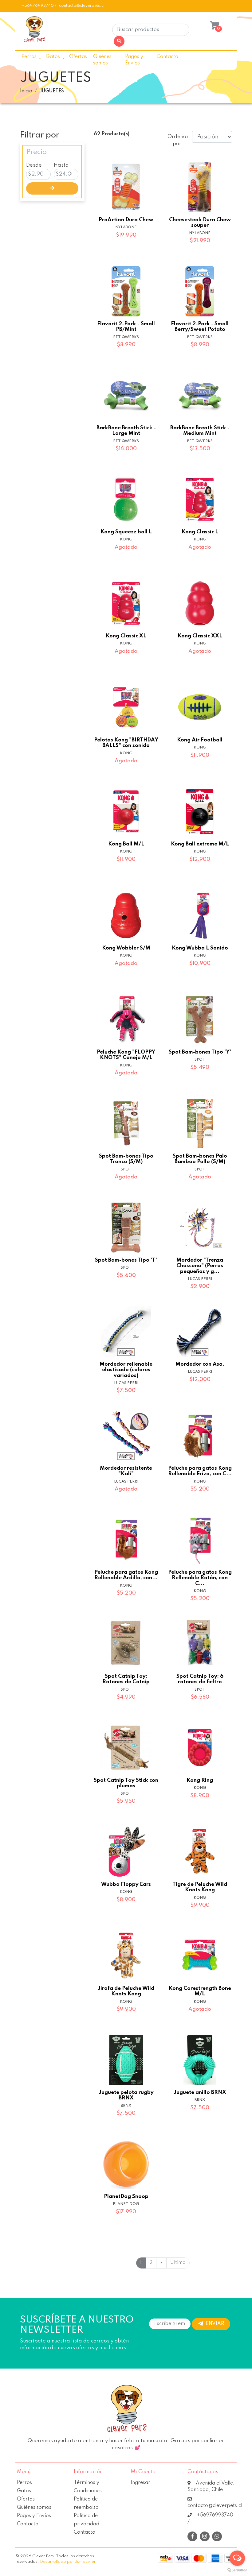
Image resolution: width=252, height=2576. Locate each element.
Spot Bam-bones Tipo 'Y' (200, 1052)
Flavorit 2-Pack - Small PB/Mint (126, 327)
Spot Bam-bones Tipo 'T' (126, 1260)
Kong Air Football (200, 740)
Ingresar (140, 2483)
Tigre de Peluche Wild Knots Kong (200, 1887)
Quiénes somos (102, 60)
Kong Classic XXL (200, 636)
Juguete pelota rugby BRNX (126, 2095)
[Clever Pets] (34, 32)
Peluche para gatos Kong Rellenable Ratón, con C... (200, 1578)
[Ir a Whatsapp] (217, 2537)
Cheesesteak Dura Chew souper (200, 223)
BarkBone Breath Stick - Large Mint (126, 431)
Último (178, 2263)
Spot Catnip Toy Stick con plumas (126, 1783)
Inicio (26, 91)
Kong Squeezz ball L (126, 532)
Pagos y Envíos (134, 60)
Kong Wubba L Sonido (200, 948)
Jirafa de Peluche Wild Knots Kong (126, 1991)
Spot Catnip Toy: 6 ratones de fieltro (200, 1679)
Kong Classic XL (126, 636)
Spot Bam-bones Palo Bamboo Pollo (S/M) (200, 1159)
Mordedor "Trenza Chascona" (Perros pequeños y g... (200, 1266)
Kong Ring (200, 1780)
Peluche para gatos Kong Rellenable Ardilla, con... (126, 1575)
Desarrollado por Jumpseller (68, 2562)
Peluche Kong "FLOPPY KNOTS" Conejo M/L (126, 1055)
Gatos (53, 57)
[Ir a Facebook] (192, 2536)
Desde (34, 165)
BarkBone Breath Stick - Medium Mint (200, 431)
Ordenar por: (177, 140)
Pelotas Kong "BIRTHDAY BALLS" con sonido (126, 743)
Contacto (167, 57)
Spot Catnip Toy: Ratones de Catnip (126, 1679)
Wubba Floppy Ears (126, 1884)
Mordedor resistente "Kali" (126, 1471)
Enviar (215, 2324)
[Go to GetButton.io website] (237, 2570)
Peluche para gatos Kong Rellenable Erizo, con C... (200, 1471)
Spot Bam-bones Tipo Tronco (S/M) (126, 1159)
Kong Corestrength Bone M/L (200, 1991)
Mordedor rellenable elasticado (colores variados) (126, 1370)
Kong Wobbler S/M (126, 948)
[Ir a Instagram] (205, 2537)
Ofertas (78, 57)
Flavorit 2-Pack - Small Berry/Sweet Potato (200, 327)
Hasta (61, 165)
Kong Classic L (200, 532)
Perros (29, 57)
